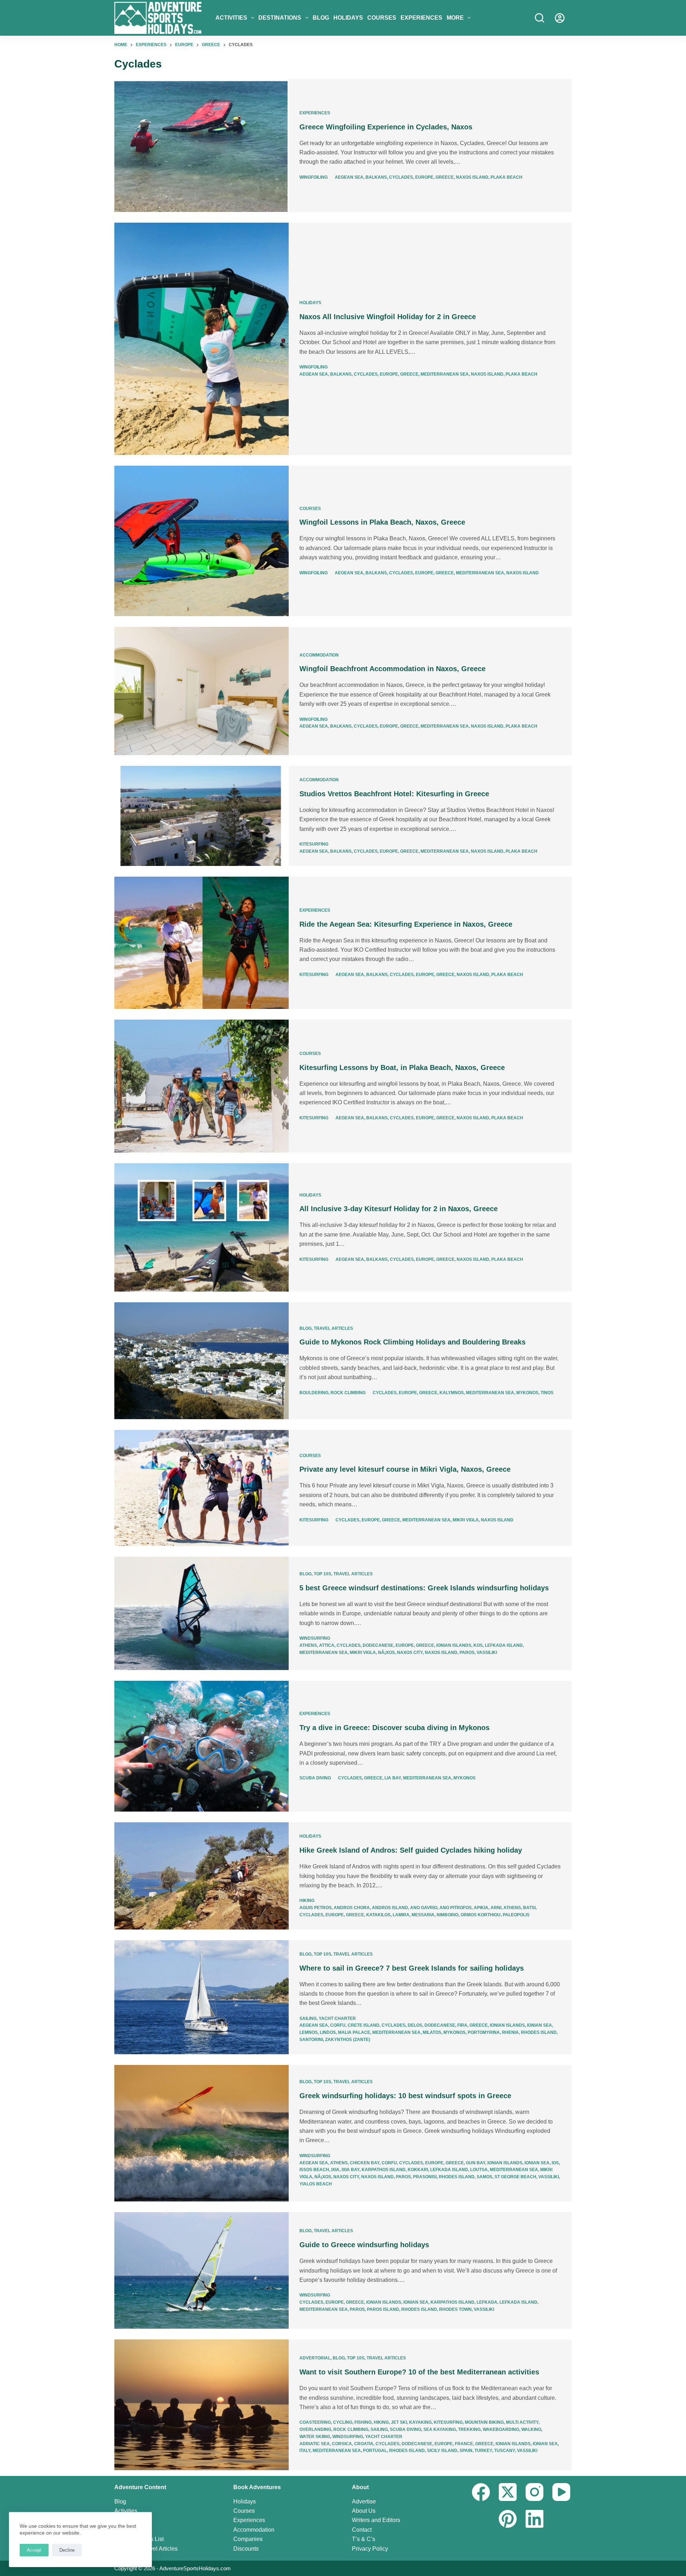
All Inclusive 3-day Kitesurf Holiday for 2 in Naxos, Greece (399, 1209)
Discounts (246, 2549)
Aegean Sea (349, 177)
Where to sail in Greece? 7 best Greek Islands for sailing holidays (412, 1968)
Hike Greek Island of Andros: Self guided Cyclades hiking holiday (411, 1850)
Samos (484, 2177)
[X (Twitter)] (508, 2492)
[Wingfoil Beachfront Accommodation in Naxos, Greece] (202, 691)
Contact (362, 2530)
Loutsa (479, 2170)
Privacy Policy (370, 2549)
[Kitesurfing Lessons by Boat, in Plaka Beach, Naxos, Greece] (202, 1086)
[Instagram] (535, 2492)
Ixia (335, 2170)
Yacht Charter (337, 2018)
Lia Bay (393, 1778)
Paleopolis (516, 1915)
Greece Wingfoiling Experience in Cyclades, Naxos (386, 127)
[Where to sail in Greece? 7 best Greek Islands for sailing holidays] (202, 1997)
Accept (34, 2550)
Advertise (364, 2501)
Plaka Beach (506, 177)
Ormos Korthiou (481, 1915)
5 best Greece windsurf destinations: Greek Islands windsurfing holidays (424, 1588)
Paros (467, 1653)
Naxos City (410, 1653)
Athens (308, 1645)
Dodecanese (378, 1645)
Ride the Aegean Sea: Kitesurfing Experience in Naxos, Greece (406, 924)
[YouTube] (561, 2492)
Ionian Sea (540, 2025)
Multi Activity (522, 2422)
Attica (327, 1645)
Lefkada (487, 2302)
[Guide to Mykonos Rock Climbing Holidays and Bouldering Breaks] (202, 1361)
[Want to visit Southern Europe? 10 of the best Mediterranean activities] (202, 2405)
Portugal (375, 2451)
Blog (321, 18)
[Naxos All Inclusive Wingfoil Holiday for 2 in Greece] (202, 339)
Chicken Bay (365, 2163)
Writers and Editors (376, 2520)
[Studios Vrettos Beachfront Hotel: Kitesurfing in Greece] (202, 816)
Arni (496, 1908)
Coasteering (315, 2422)
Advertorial (315, 2358)
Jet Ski (399, 2422)
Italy (305, 2451)
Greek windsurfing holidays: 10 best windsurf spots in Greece (405, 2096)
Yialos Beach (316, 2184)
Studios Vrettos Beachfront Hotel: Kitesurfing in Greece (394, 794)
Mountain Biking (484, 2422)
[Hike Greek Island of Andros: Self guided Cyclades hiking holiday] (202, 1876)
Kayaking (420, 2422)
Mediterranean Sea (445, 374)
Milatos (432, 2032)
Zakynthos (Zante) (348, 2040)
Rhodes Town (455, 2309)
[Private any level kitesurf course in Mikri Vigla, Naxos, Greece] (202, 1488)
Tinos (547, 1393)
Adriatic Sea (315, 2444)
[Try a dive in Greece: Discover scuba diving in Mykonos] (202, 1746)
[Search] (540, 18)
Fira (462, 2025)
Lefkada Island (504, 1645)
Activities (231, 18)
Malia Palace (354, 2032)
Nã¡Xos (386, 1653)
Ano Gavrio (424, 1908)
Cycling (343, 2422)
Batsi (529, 1908)
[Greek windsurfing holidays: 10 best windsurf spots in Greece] (202, 2133)
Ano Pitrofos (456, 1908)
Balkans (376, 177)
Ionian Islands (454, 1645)
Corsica (342, 2444)
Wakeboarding (501, 2429)
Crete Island (364, 2025)
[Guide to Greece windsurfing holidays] (202, 2270)
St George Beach (515, 2177)
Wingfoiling (314, 177)
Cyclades (401, 177)
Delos (415, 2025)
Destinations (280, 18)
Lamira (401, 1915)
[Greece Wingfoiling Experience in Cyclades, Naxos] (202, 145)
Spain (466, 2451)
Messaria (423, 1915)
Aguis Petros (315, 1908)
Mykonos (527, 1393)
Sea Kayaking (440, 2429)
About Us (364, 2511)
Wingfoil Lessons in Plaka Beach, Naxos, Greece (382, 522)
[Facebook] (481, 2492)
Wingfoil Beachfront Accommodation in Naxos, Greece (392, 669)
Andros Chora (352, 1908)
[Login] (560, 18)
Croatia (364, 2444)
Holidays (348, 18)
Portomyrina (484, 2032)
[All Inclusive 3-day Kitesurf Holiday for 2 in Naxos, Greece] (202, 1228)
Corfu (338, 2025)
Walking (531, 2429)
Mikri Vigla (466, 1520)
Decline (67, 2550)
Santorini (311, 2040)
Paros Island (383, 2309)
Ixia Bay (351, 2170)
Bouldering (314, 1393)
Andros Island (390, 1908)
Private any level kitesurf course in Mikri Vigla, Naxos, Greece (405, 1469)
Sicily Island (442, 2451)
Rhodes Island (539, 2032)
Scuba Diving (315, 1778)
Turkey (483, 2451)
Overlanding (315, 2429)
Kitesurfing (314, 844)
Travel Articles (333, 1328)
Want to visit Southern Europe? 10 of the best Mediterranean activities (419, 2372)
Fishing (363, 2422)
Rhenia (510, 2032)
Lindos (328, 2032)
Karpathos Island (384, 2170)
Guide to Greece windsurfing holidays (364, 2245)
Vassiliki (487, 1653)
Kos (478, 1645)
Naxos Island (472, 177)
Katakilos (378, 1915)
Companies (248, 2539)
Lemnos (309, 2032)
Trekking (469, 2429)
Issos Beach (314, 2170)
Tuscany (504, 2451)
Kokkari (418, 2170)
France (464, 2444)
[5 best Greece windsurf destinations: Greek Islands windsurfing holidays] (202, 1613)
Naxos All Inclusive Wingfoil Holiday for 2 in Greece (388, 317)
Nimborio (448, 1915)
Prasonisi (425, 2177)
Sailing (308, 2018)
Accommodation (319, 655)
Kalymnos (452, 1393)
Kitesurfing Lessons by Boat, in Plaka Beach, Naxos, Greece (402, 1067)
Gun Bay (476, 2163)
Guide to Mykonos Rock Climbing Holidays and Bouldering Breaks (412, 1342)
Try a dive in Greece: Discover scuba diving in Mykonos (394, 1728)
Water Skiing (315, 2437)
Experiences (421, 18)
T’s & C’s (364, 2539)
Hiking (307, 1901)
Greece (445, 177)
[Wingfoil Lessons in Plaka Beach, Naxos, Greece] (202, 541)
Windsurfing (315, 1638)
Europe (424, 177)
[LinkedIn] (535, 2519)
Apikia (481, 1908)
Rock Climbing (348, 1393)
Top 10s (322, 1574)
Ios (555, 2163)
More (455, 18)
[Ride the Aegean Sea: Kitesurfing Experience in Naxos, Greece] (202, 943)
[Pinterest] (508, 2519)
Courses (382, 18)
